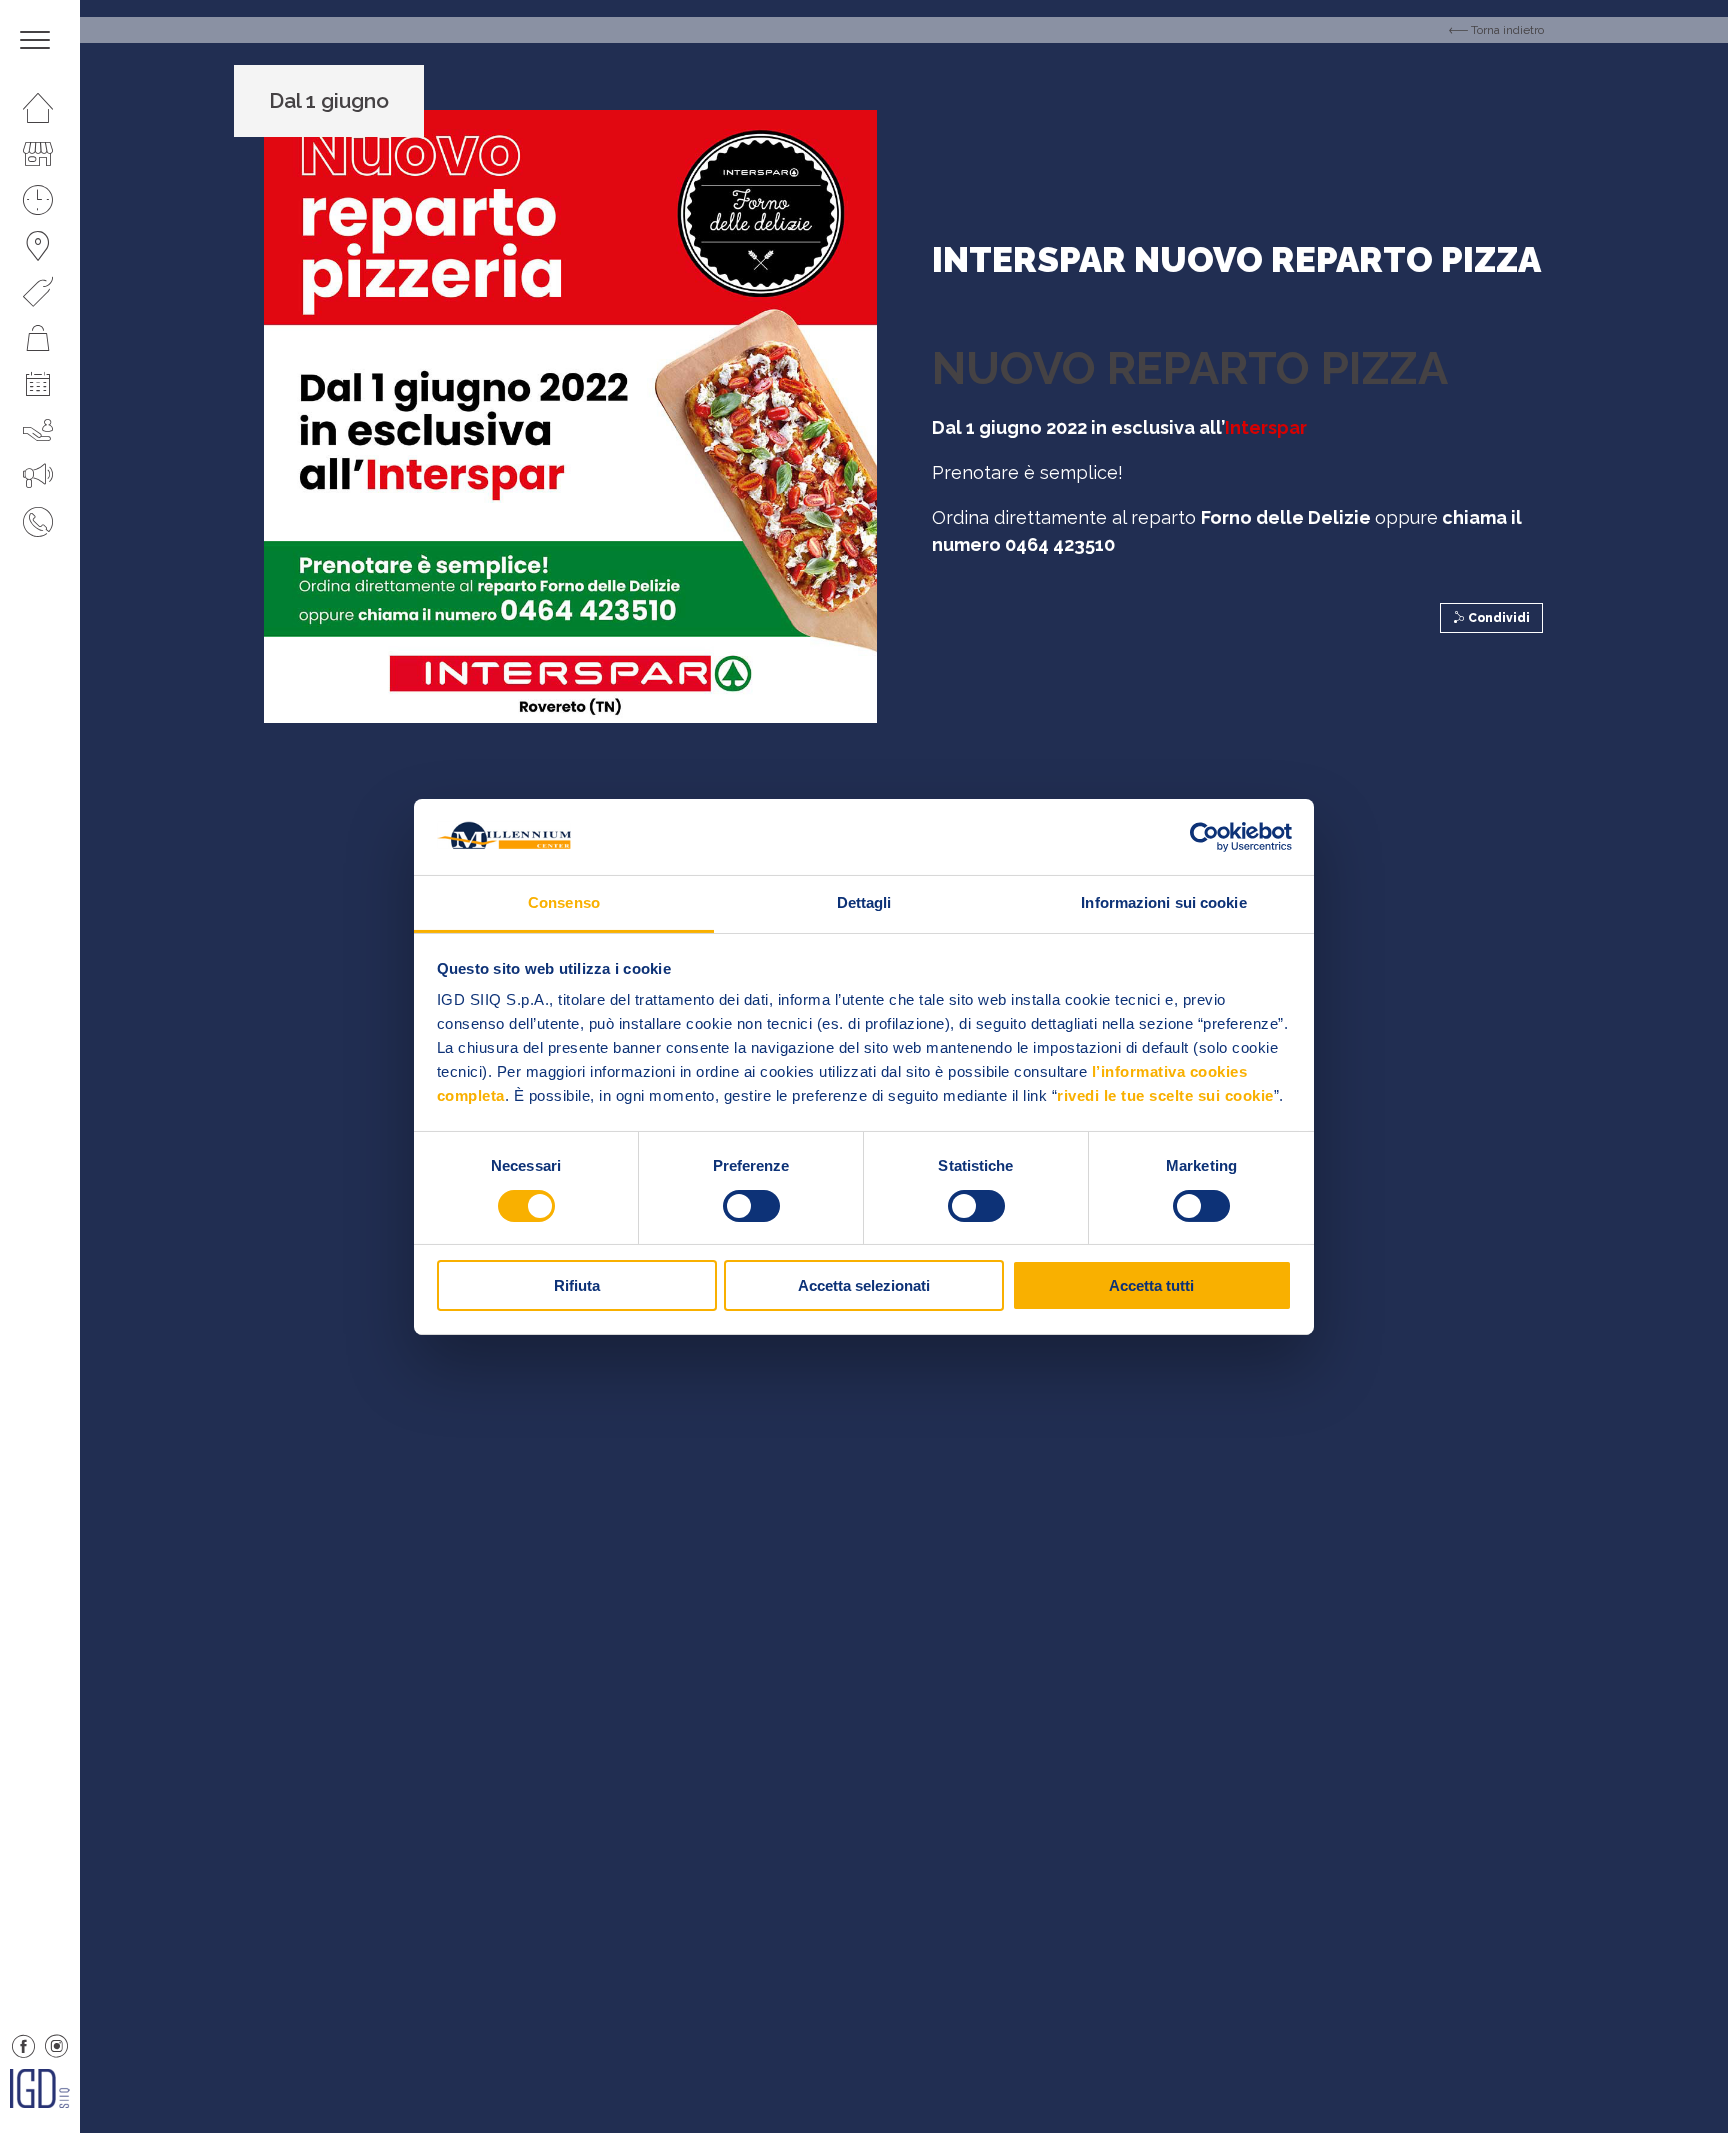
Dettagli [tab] (864, 902)
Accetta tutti (1151, 1285)
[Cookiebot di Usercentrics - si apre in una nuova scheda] (1204, 837)
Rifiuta (577, 1285)
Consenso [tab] (564, 902)
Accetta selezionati (864, 1285)
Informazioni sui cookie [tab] (1163, 902)
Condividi (1497, 618)
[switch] (751, 1206)
